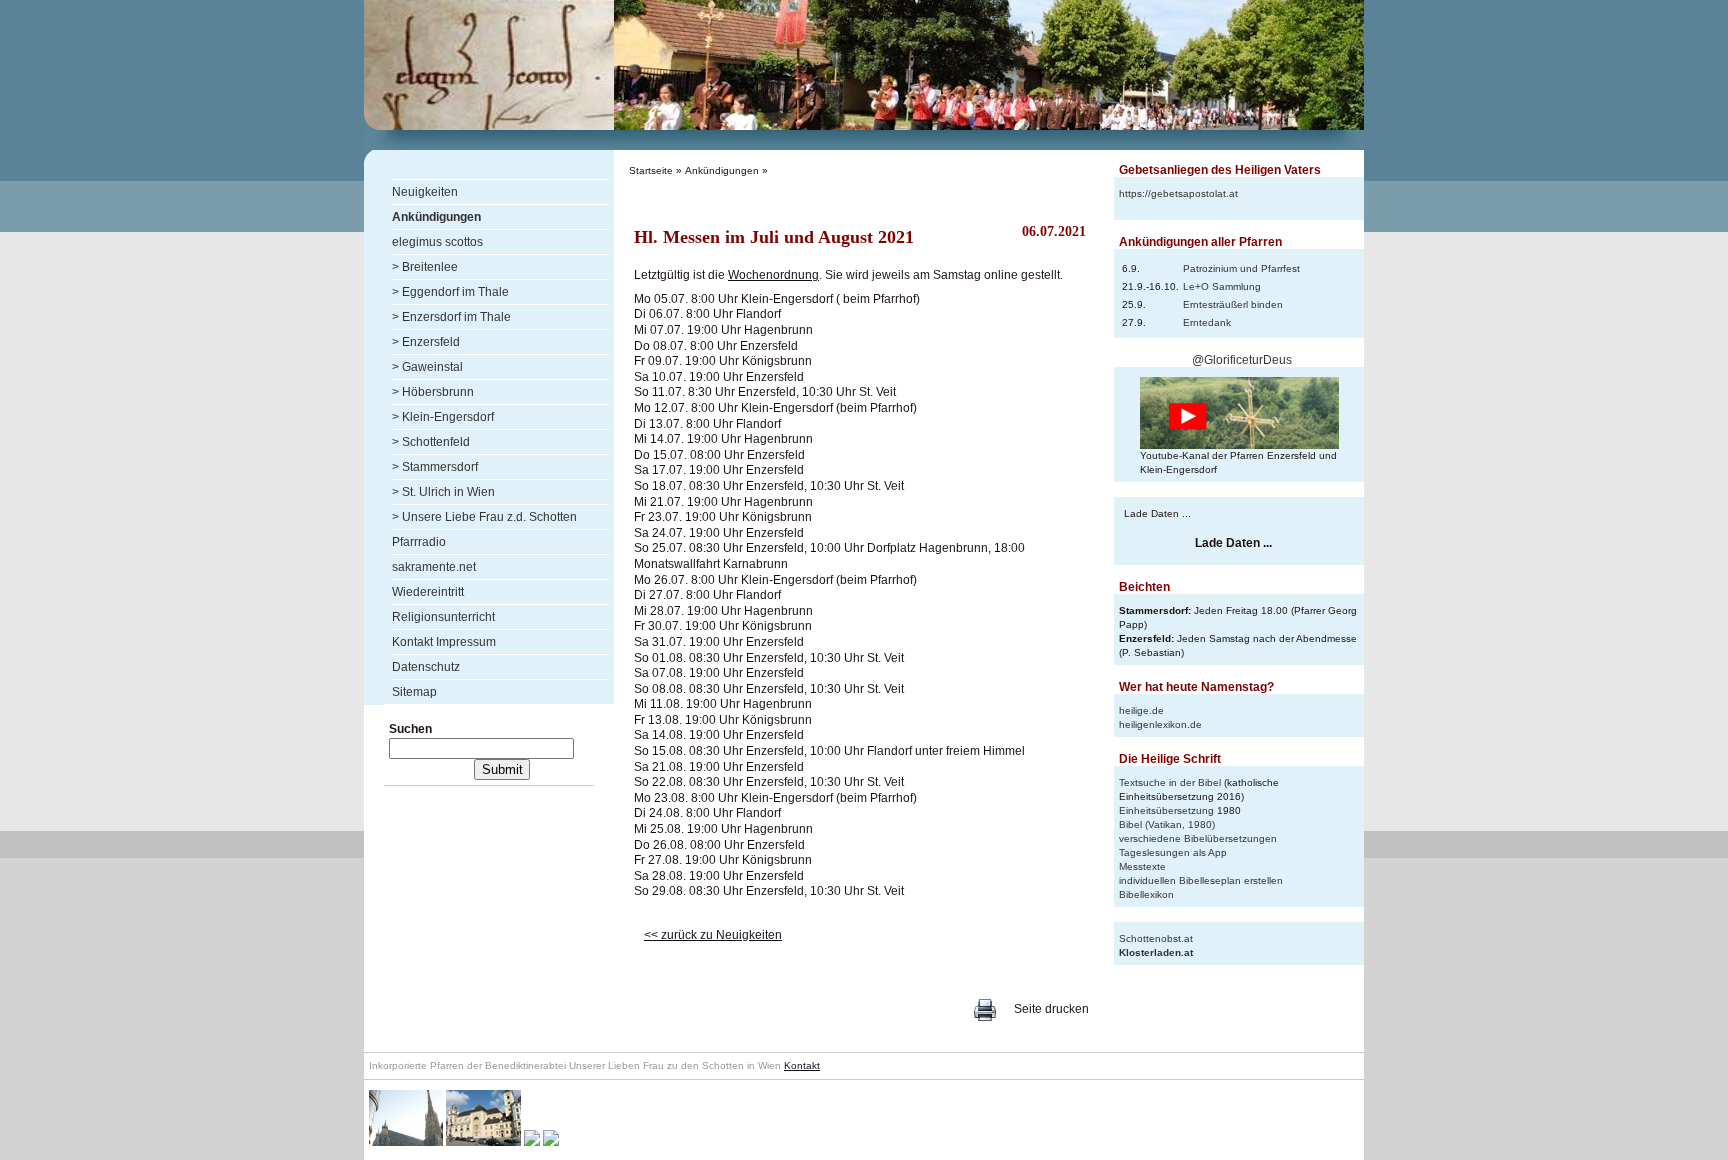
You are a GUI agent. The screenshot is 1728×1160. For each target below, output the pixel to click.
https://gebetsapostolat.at (1178, 193)
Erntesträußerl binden (1233, 304)
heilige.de (1141, 710)
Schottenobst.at (1156, 938)
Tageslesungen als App (1173, 852)
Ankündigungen (722, 170)
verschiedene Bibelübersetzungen (1198, 838)
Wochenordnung (773, 275)
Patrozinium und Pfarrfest (1241, 268)
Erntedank (1207, 322)
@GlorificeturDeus (1242, 360)
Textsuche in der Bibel (1170, 782)
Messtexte (1142, 866)
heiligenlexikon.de (1160, 724)
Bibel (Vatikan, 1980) (1167, 824)
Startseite (651, 170)
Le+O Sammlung (1222, 286)
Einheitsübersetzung (1166, 810)
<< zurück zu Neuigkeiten (713, 935)
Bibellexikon (1146, 894)
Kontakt (802, 1065)
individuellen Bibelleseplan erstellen (1201, 880)
